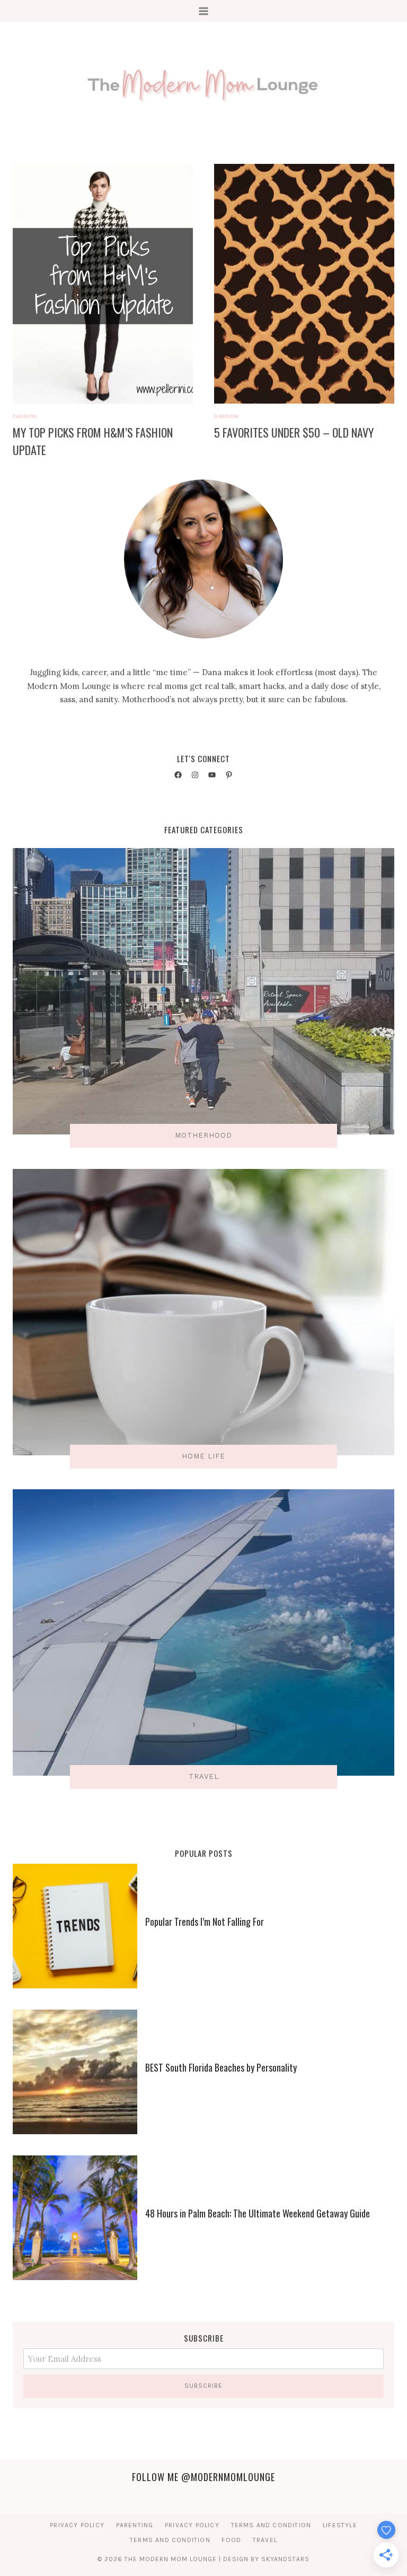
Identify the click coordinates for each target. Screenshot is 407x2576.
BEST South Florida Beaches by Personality (221, 2067)
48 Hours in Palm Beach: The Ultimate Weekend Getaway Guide (258, 2213)
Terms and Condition (271, 2525)
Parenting (135, 2525)
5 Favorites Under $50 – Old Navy (294, 432)
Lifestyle (340, 2525)
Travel (265, 2540)
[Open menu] (204, 11)
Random (226, 416)
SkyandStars (285, 2559)
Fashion (25, 416)
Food (231, 2540)
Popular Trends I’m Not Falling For (205, 1922)
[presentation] (103, 284)
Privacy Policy (77, 2525)
